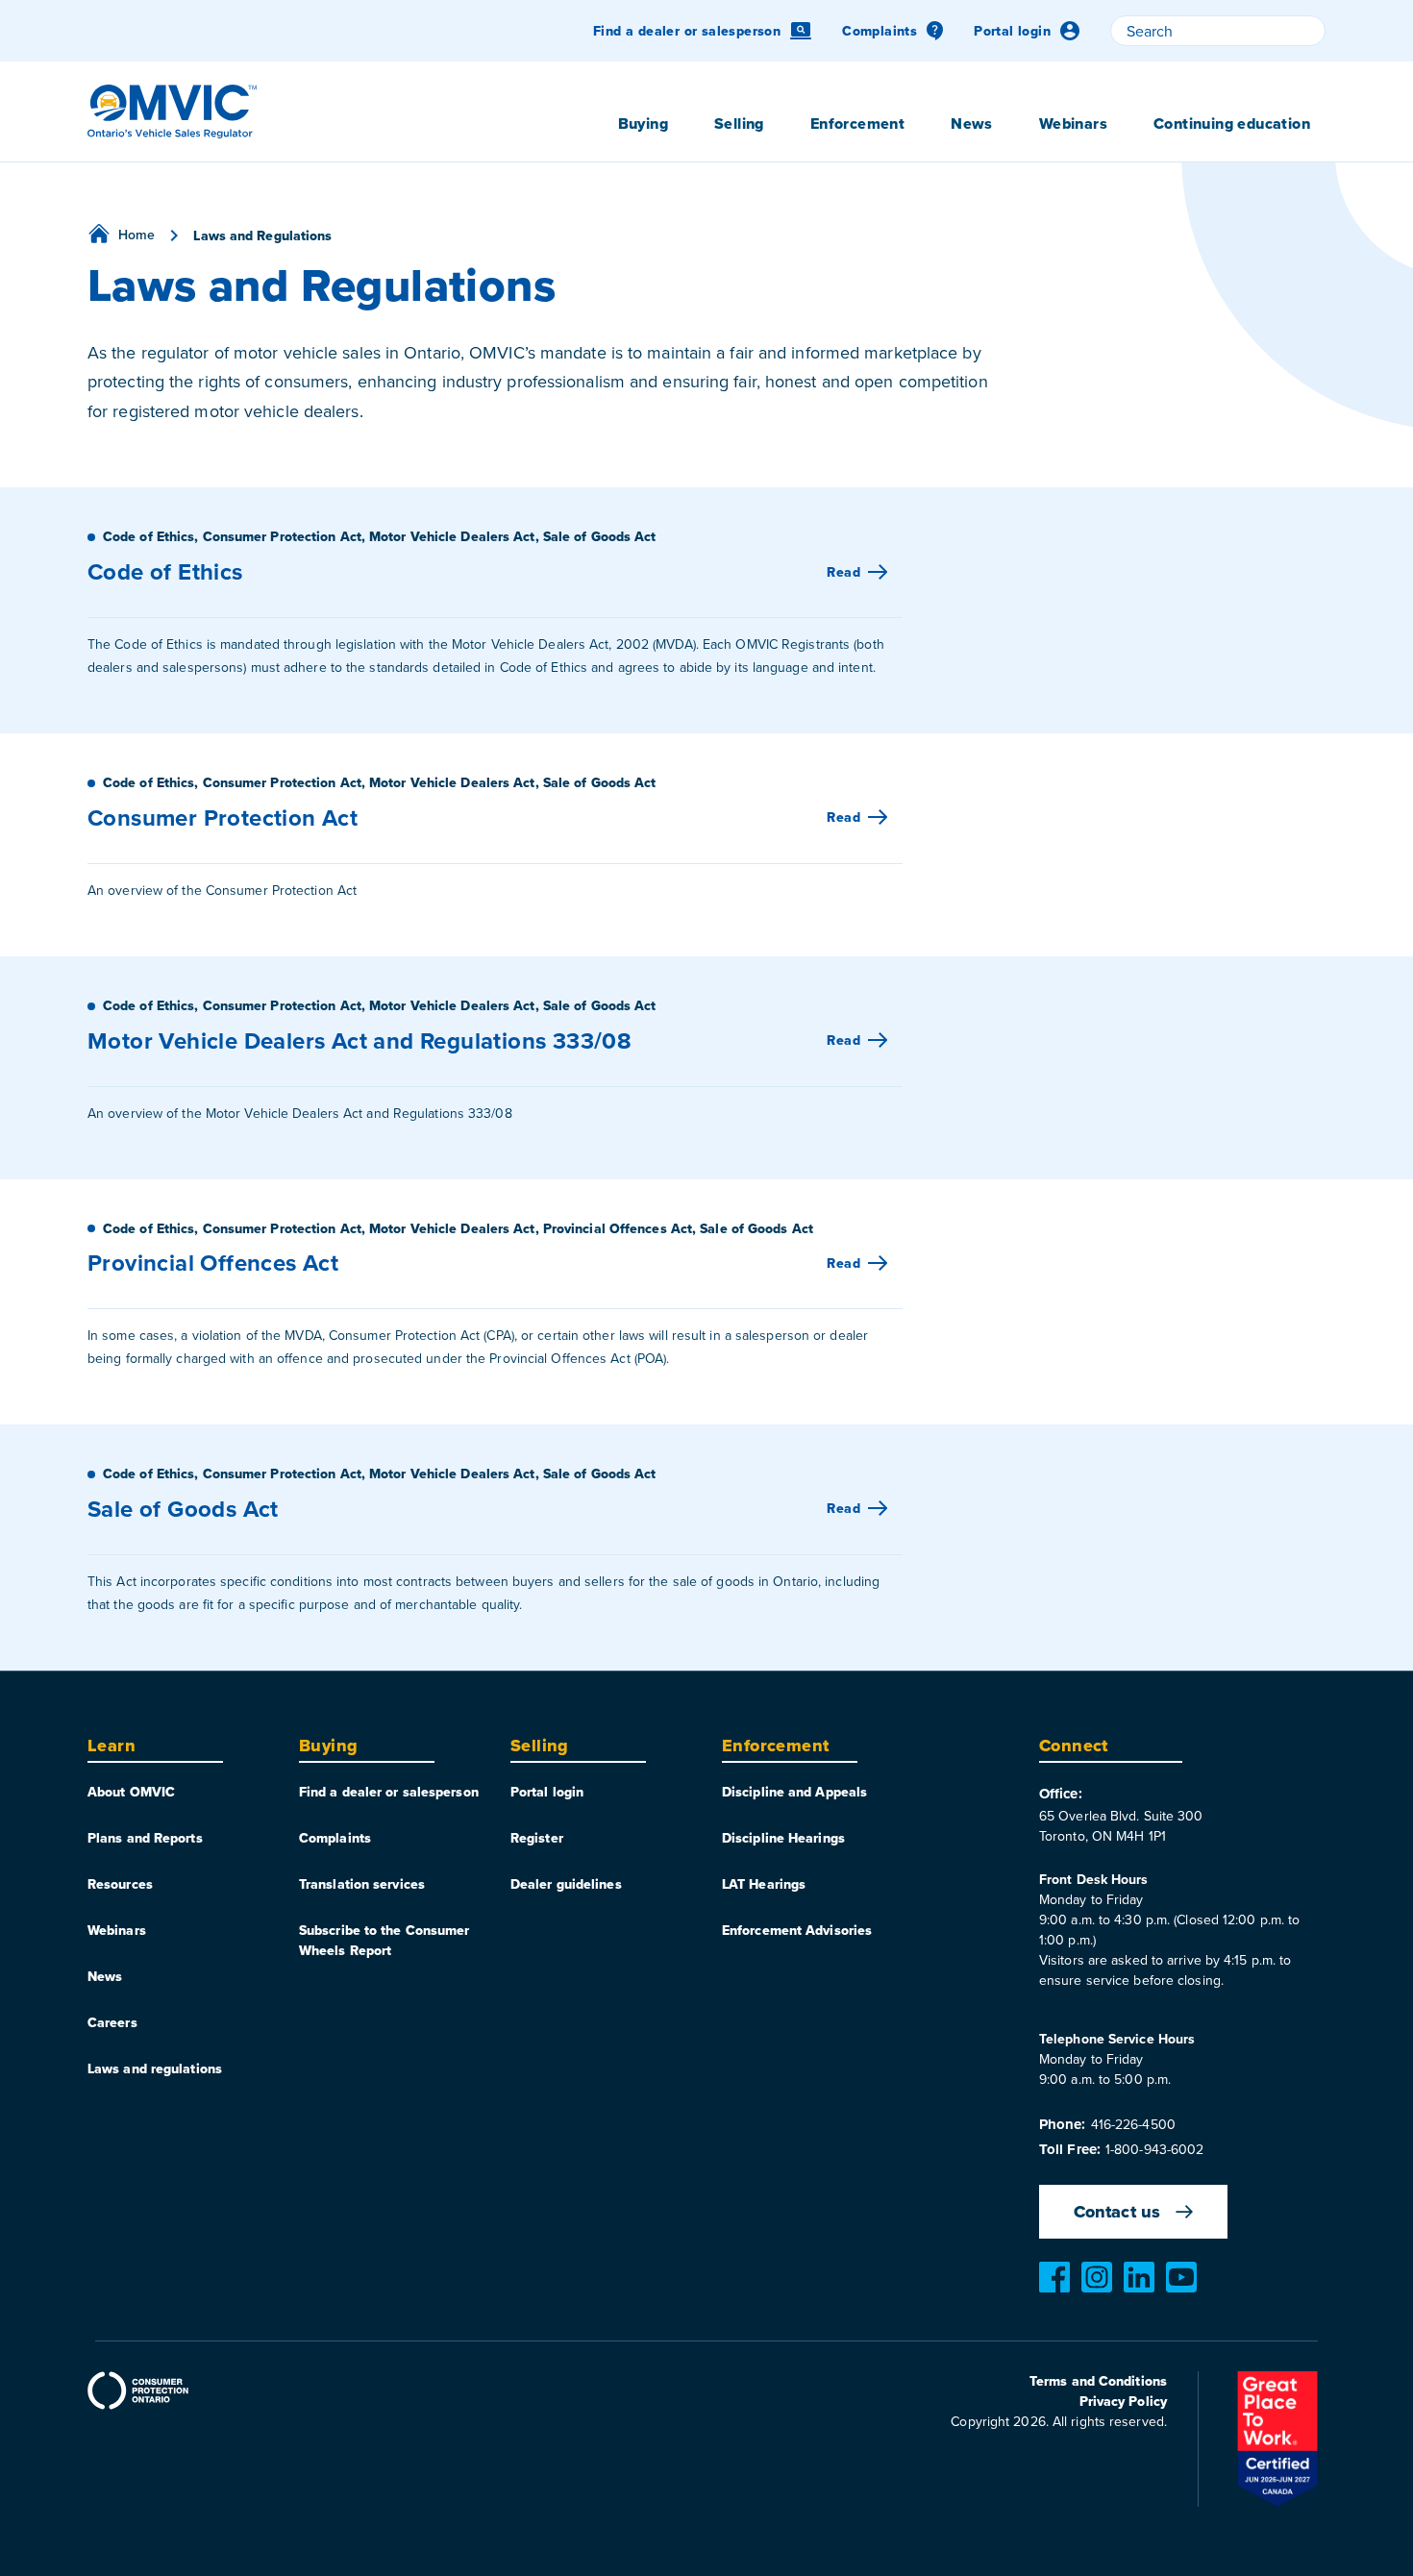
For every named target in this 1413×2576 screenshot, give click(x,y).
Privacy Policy (1123, 2401)
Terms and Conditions (1098, 2381)
